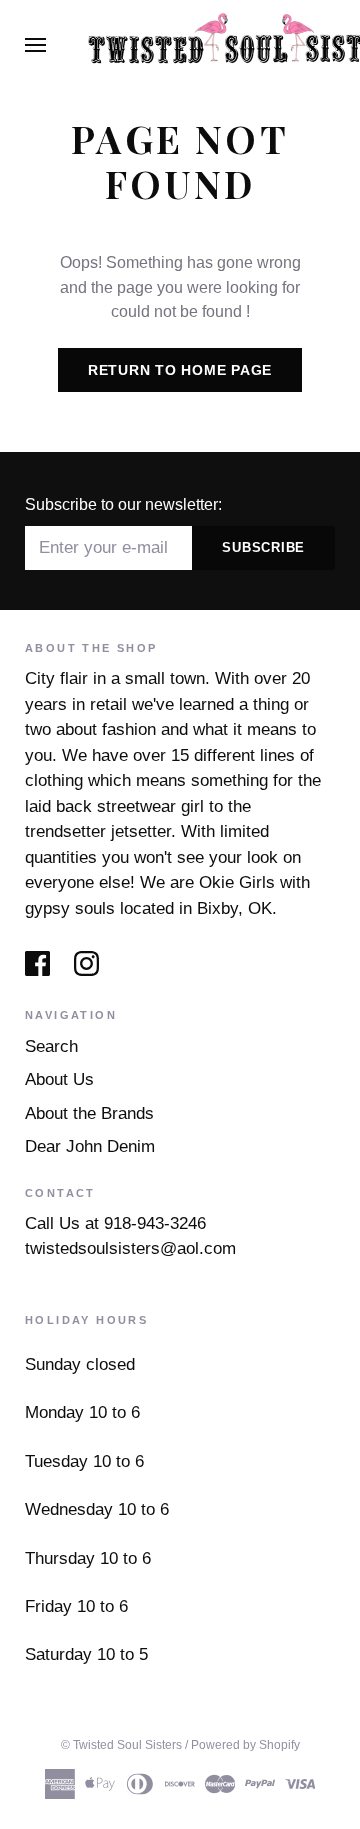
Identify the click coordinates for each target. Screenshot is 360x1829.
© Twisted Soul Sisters (121, 1745)
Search (51, 1046)
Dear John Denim (90, 1146)
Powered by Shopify (245, 1745)
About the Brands (89, 1113)
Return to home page (180, 370)
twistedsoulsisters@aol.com (130, 1248)
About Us (59, 1079)
